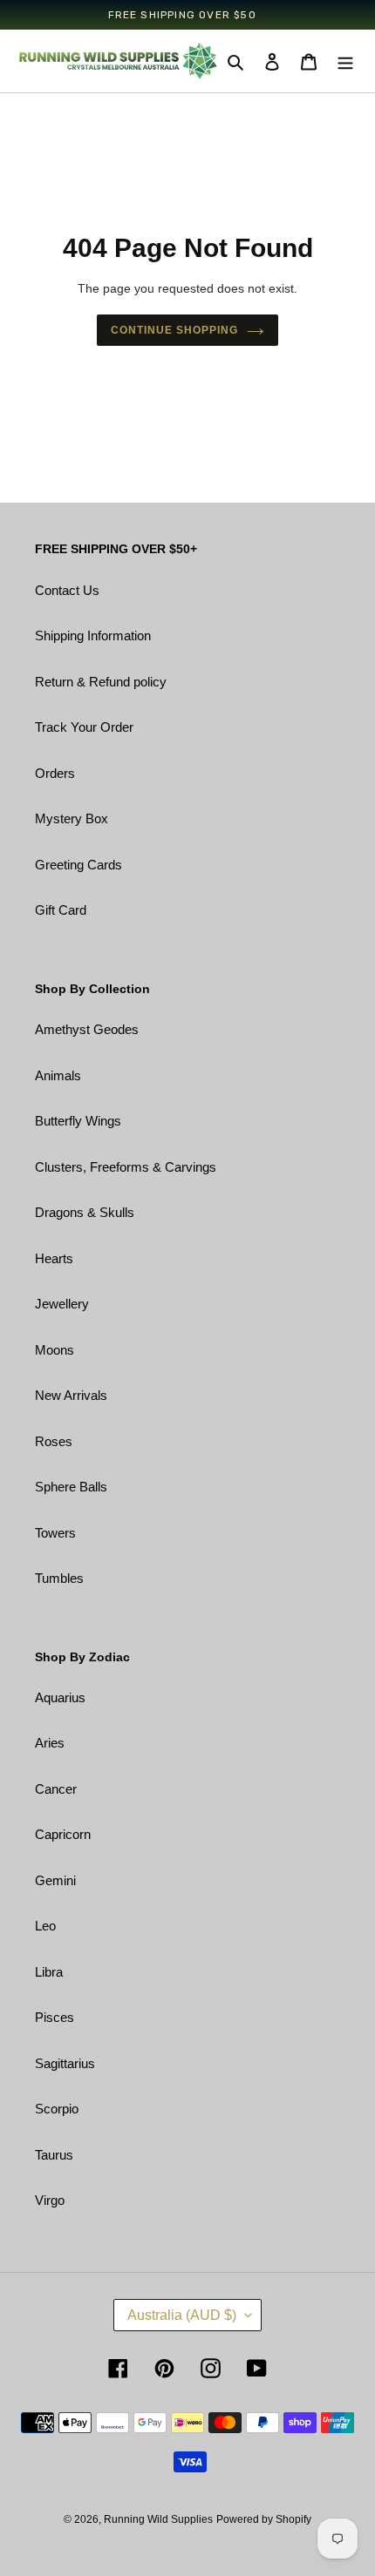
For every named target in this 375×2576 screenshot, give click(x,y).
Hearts (54, 1258)
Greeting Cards (78, 865)
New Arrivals (71, 1395)
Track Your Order (84, 727)
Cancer (56, 1789)
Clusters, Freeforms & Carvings (126, 1167)
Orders (55, 773)
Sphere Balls (71, 1487)
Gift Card (61, 910)
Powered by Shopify (264, 2519)
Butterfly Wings (78, 1121)
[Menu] (345, 61)
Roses (54, 1441)
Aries (50, 1743)
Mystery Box (72, 818)
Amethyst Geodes (87, 1029)
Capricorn (63, 1834)
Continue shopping (174, 330)
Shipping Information (93, 636)
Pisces (55, 2017)
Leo (45, 1926)
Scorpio (57, 2109)
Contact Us (67, 590)
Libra (49, 1972)
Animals (58, 1075)
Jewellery (62, 1304)
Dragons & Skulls (85, 1212)
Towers (55, 1533)
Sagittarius (65, 2063)
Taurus (54, 2155)
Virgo (50, 2200)
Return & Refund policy (101, 682)
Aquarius (60, 1697)
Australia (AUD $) (182, 2315)
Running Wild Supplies (158, 2519)
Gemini (55, 1880)
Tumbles (59, 1578)
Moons (55, 1350)
